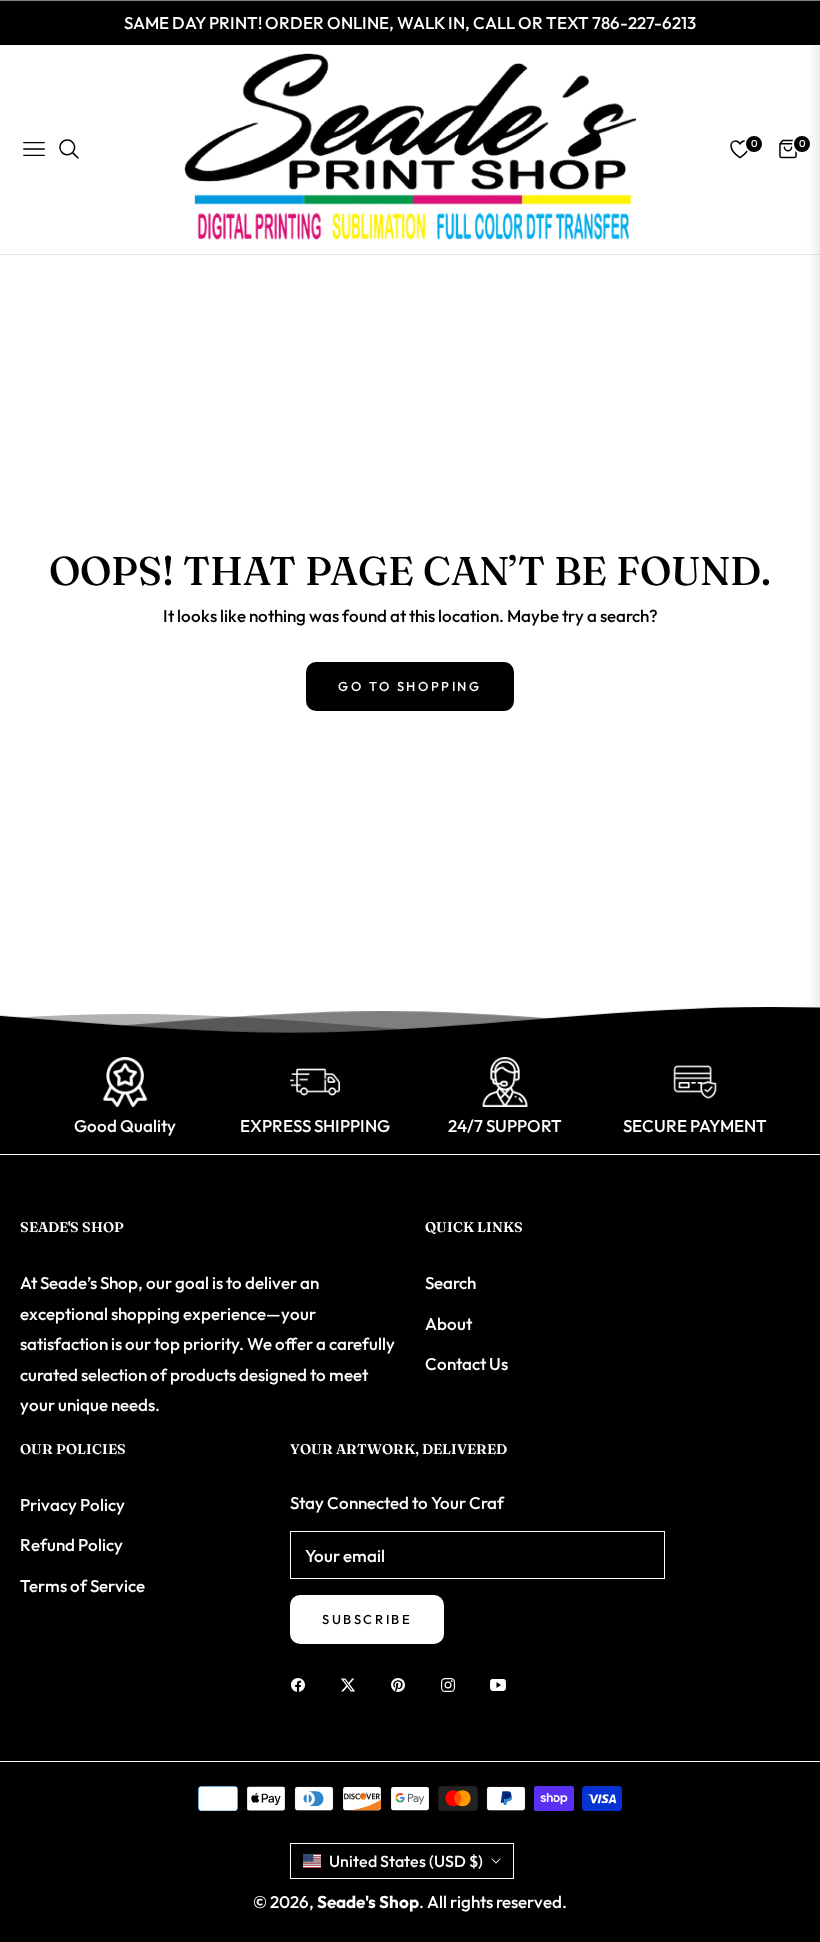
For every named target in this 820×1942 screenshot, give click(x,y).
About (448, 1323)
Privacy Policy (72, 1504)
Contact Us (466, 1363)
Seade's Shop (368, 1901)
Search (450, 1282)
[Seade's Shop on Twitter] (353, 1683)
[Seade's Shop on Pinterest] (403, 1683)
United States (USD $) (406, 1861)
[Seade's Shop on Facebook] (303, 1683)
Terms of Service (82, 1585)
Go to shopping (409, 686)
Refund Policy (71, 1544)
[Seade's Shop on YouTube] (503, 1683)
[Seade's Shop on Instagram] (453, 1683)
